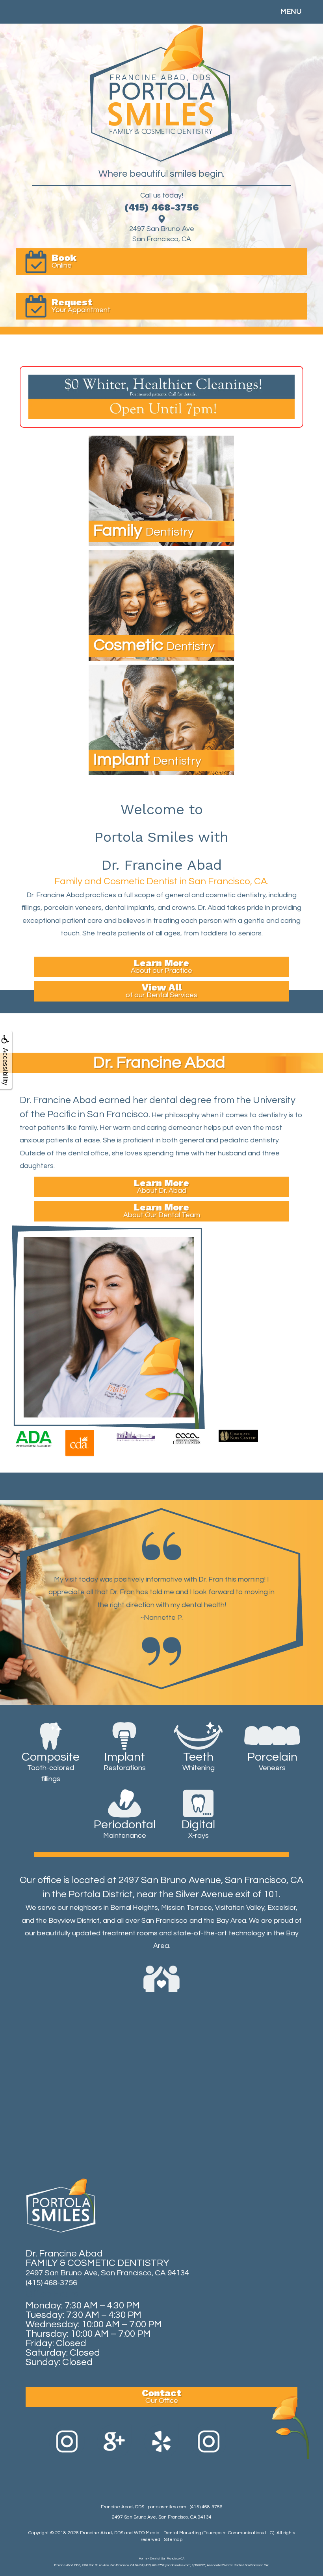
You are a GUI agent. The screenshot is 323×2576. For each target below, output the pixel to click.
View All (161, 990)
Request (81, 305)
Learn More (161, 966)
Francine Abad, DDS (102, 2533)
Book (64, 261)
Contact (161, 2396)
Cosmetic (154, 645)
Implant (147, 760)
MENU (291, 12)
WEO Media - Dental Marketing (168, 2533)
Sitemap (173, 2540)
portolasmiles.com (167, 2507)
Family (144, 531)
